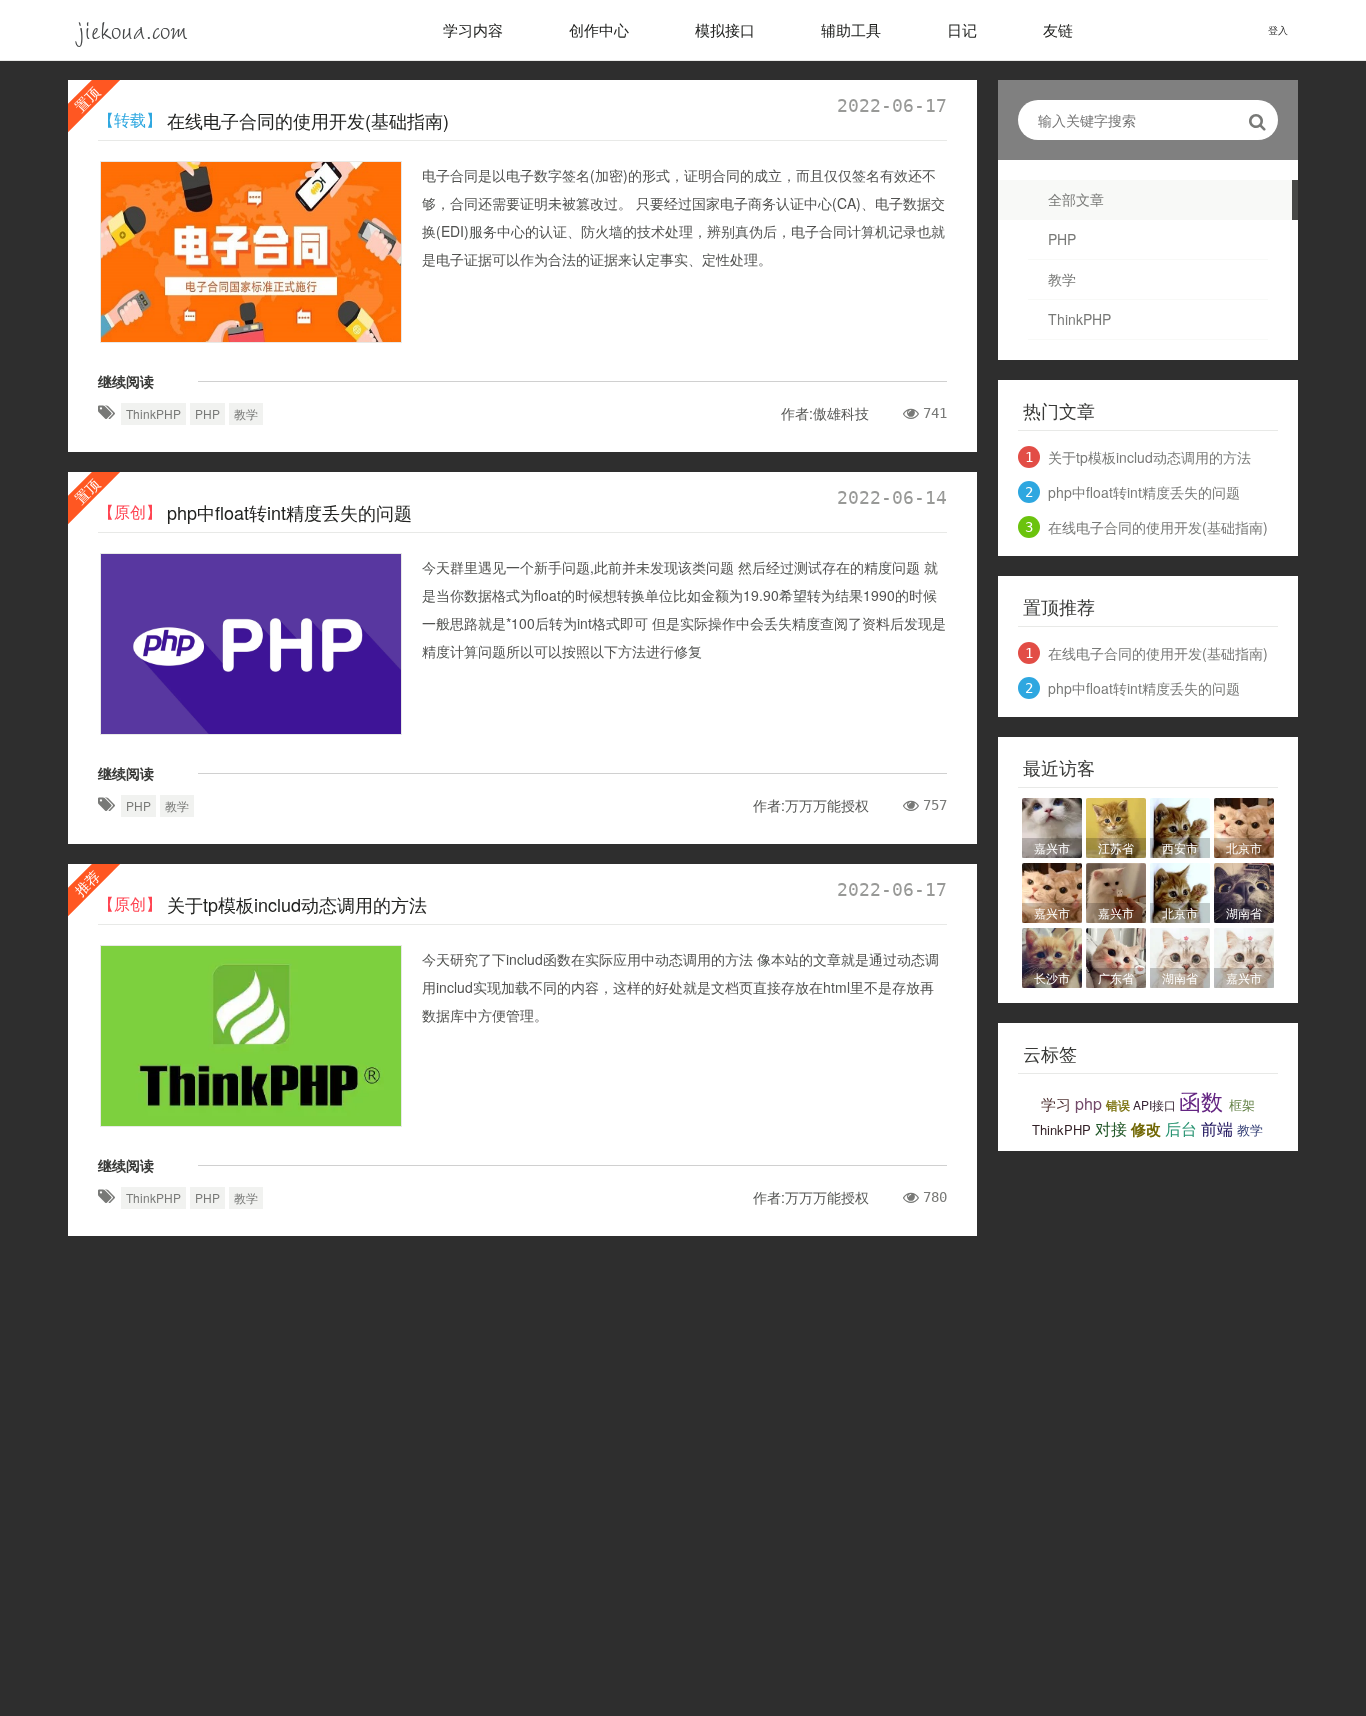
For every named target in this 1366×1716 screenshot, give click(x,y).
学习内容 (473, 29)
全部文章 (1076, 199)
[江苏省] (1116, 825)
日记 (962, 29)
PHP (1062, 239)
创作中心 (599, 29)
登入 (1278, 30)
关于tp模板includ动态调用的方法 (297, 904)
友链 (1058, 29)
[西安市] (1180, 825)
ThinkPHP (1079, 319)
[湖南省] (1244, 890)
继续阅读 (126, 381)
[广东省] (1116, 955)
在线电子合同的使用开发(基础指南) (308, 120)
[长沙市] (1052, 955)
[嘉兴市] (1052, 825)
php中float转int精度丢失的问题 (289, 512)
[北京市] (1244, 825)
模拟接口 (725, 29)
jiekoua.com (132, 29)
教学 (1062, 279)
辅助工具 (851, 29)
